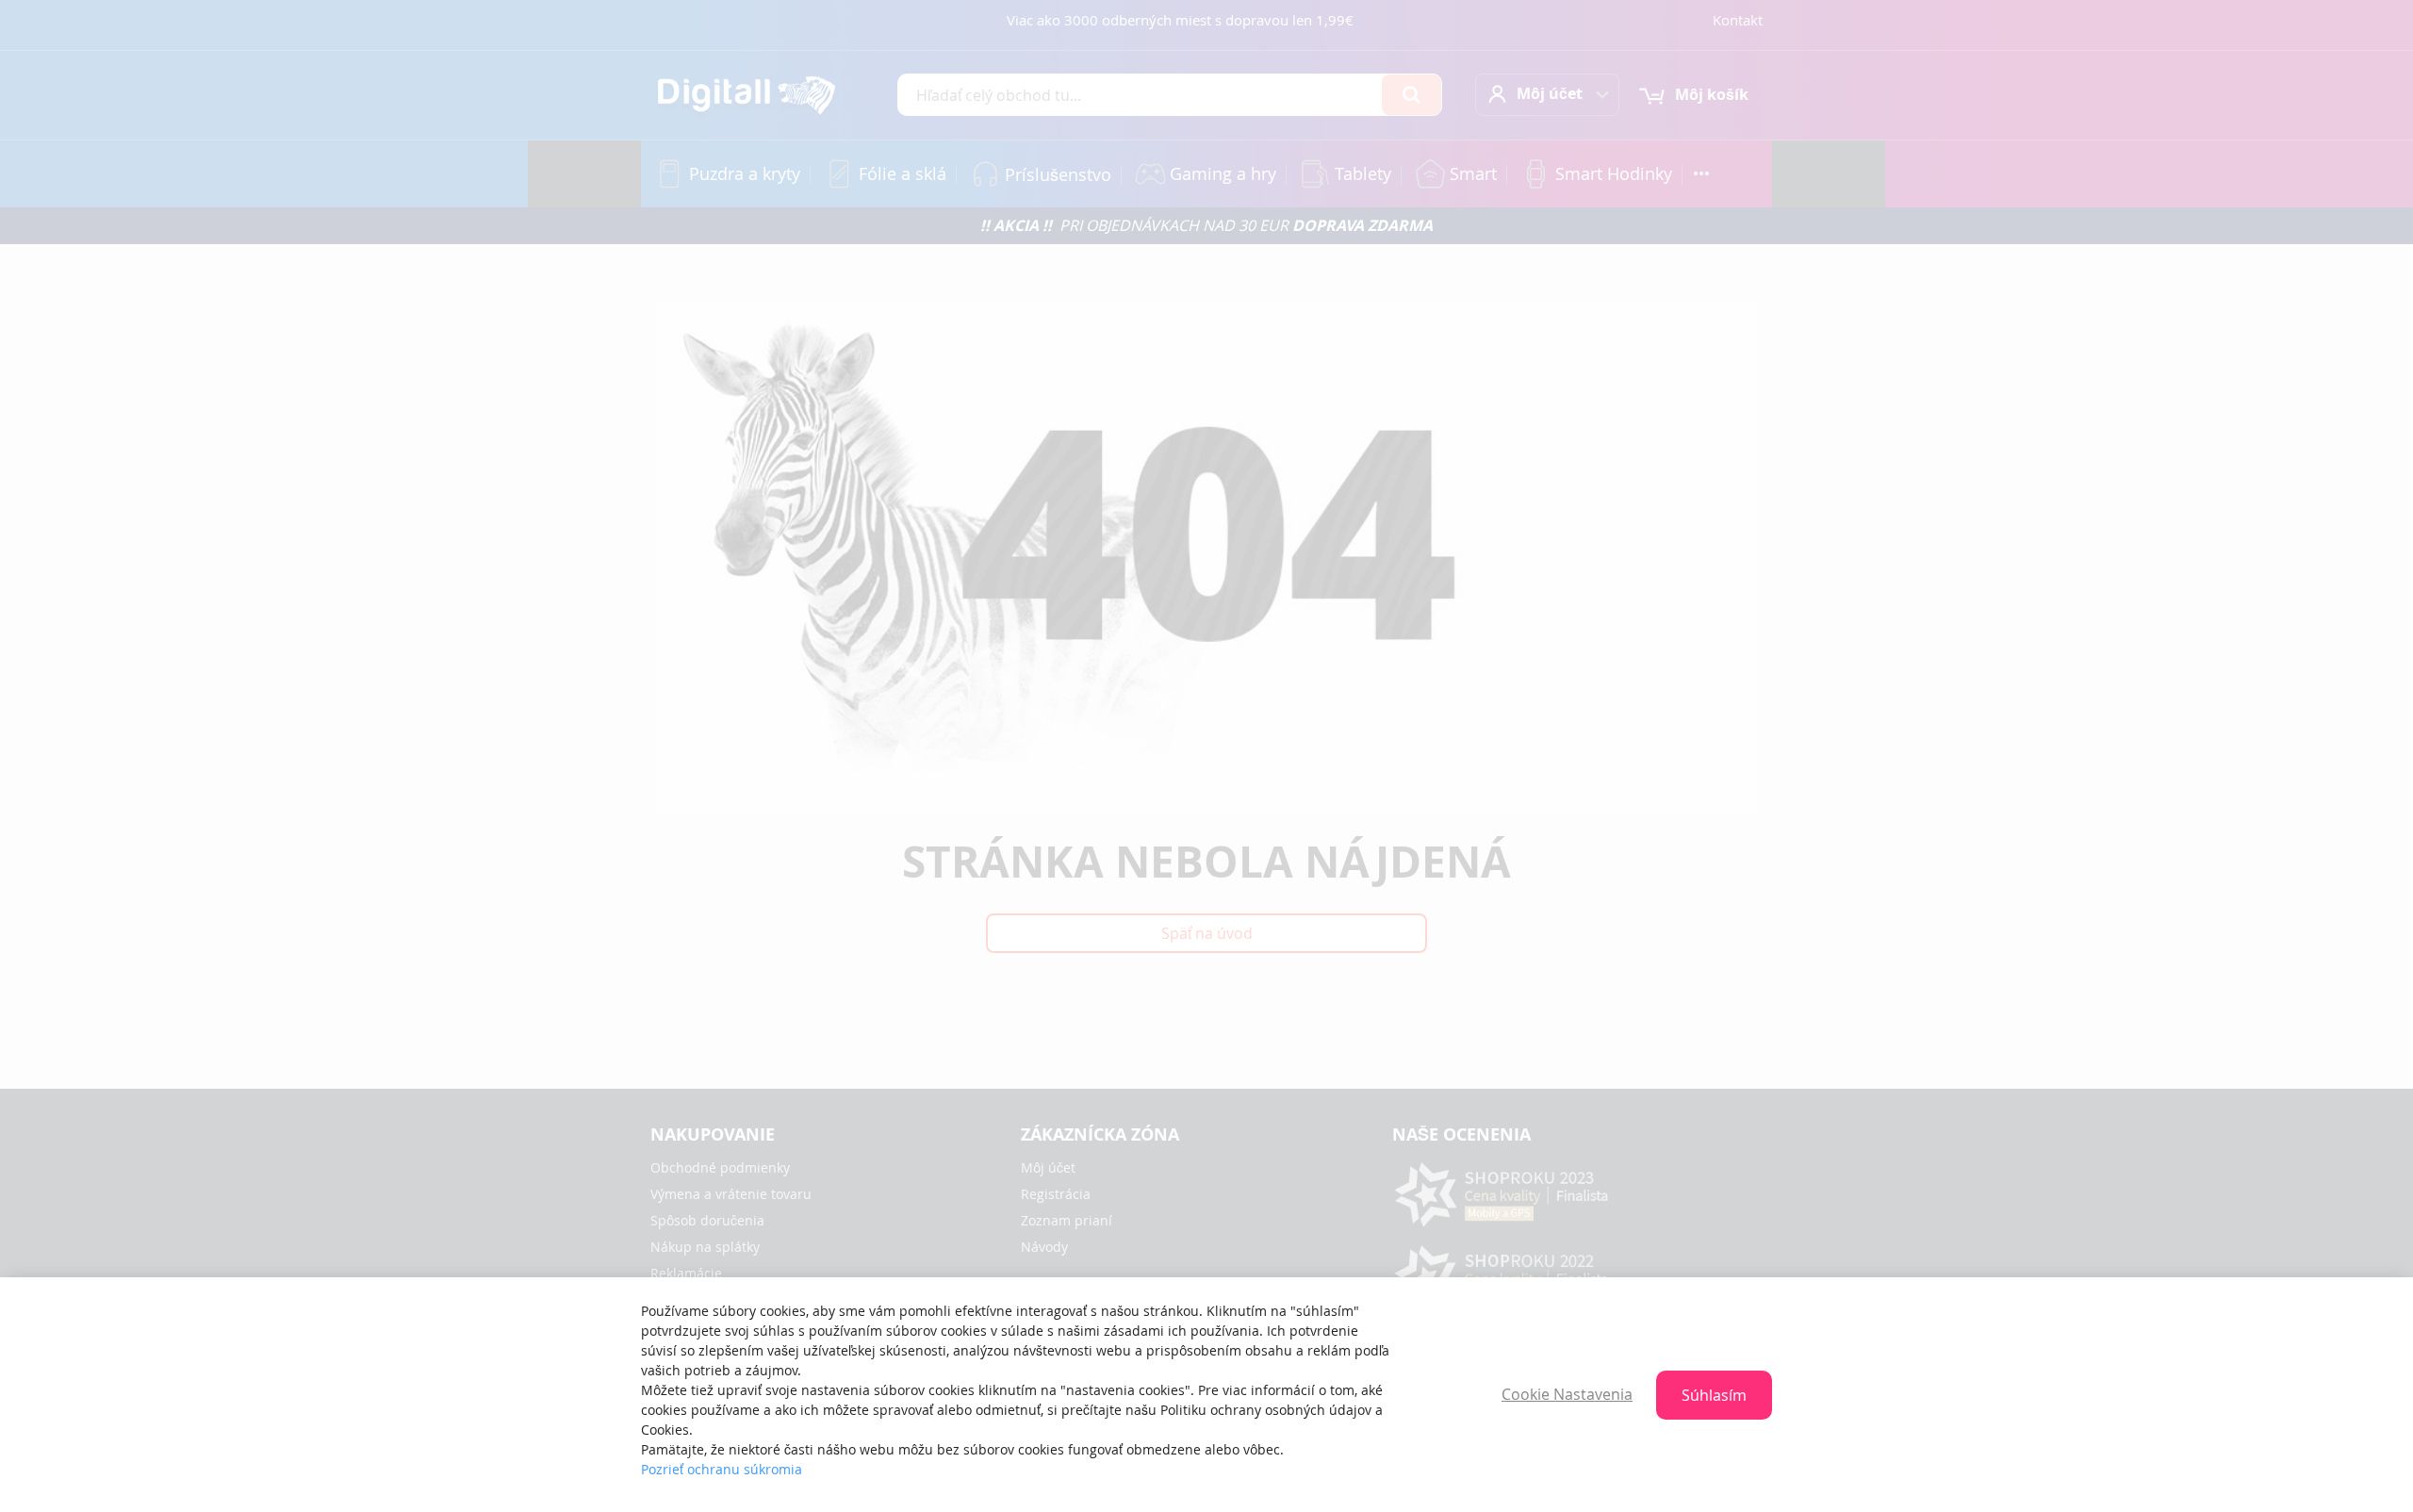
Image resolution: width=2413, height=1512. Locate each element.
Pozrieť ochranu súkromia (722, 1469)
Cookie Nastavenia (1567, 1394)
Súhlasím (1714, 1395)
